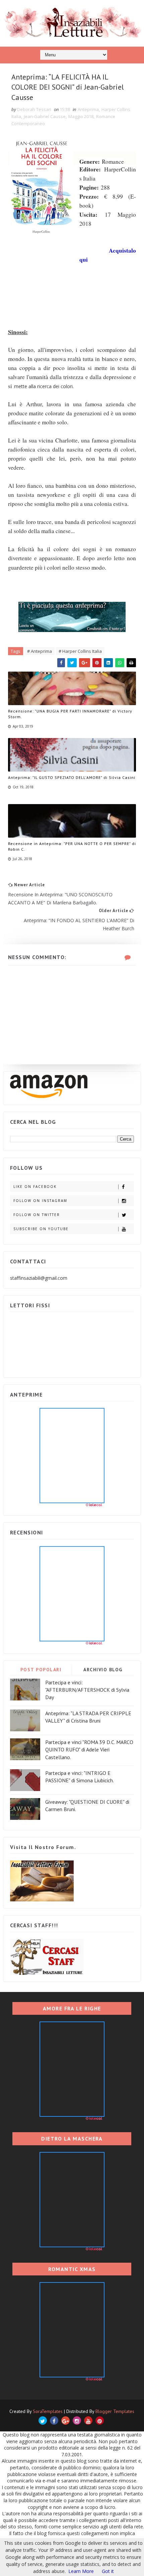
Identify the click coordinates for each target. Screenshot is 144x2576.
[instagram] (77, 2421)
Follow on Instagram (40, 1201)
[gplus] (65, 2421)
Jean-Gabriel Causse (45, 116)
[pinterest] (100, 2421)
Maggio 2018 (81, 116)
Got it (108, 2571)
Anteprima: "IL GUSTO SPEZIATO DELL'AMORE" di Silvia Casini (72, 777)
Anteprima (88, 109)
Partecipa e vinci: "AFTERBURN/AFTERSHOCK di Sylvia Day (87, 1690)
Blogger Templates (115, 2411)
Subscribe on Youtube (41, 1229)
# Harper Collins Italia (80, 651)
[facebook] (54, 2421)
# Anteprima (40, 651)
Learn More (81, 2571)
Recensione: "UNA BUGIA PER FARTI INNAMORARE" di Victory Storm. (70, 714)
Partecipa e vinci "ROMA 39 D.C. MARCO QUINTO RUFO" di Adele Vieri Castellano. (89, 1750)
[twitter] (43, 2421)
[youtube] (88, 2421)
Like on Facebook (35, 1187)
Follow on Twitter (37, 1215)
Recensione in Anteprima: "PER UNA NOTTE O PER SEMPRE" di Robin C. (72, 846)
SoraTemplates (48, 2411)
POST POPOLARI (41, 1670)
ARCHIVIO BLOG (103, 1670)
